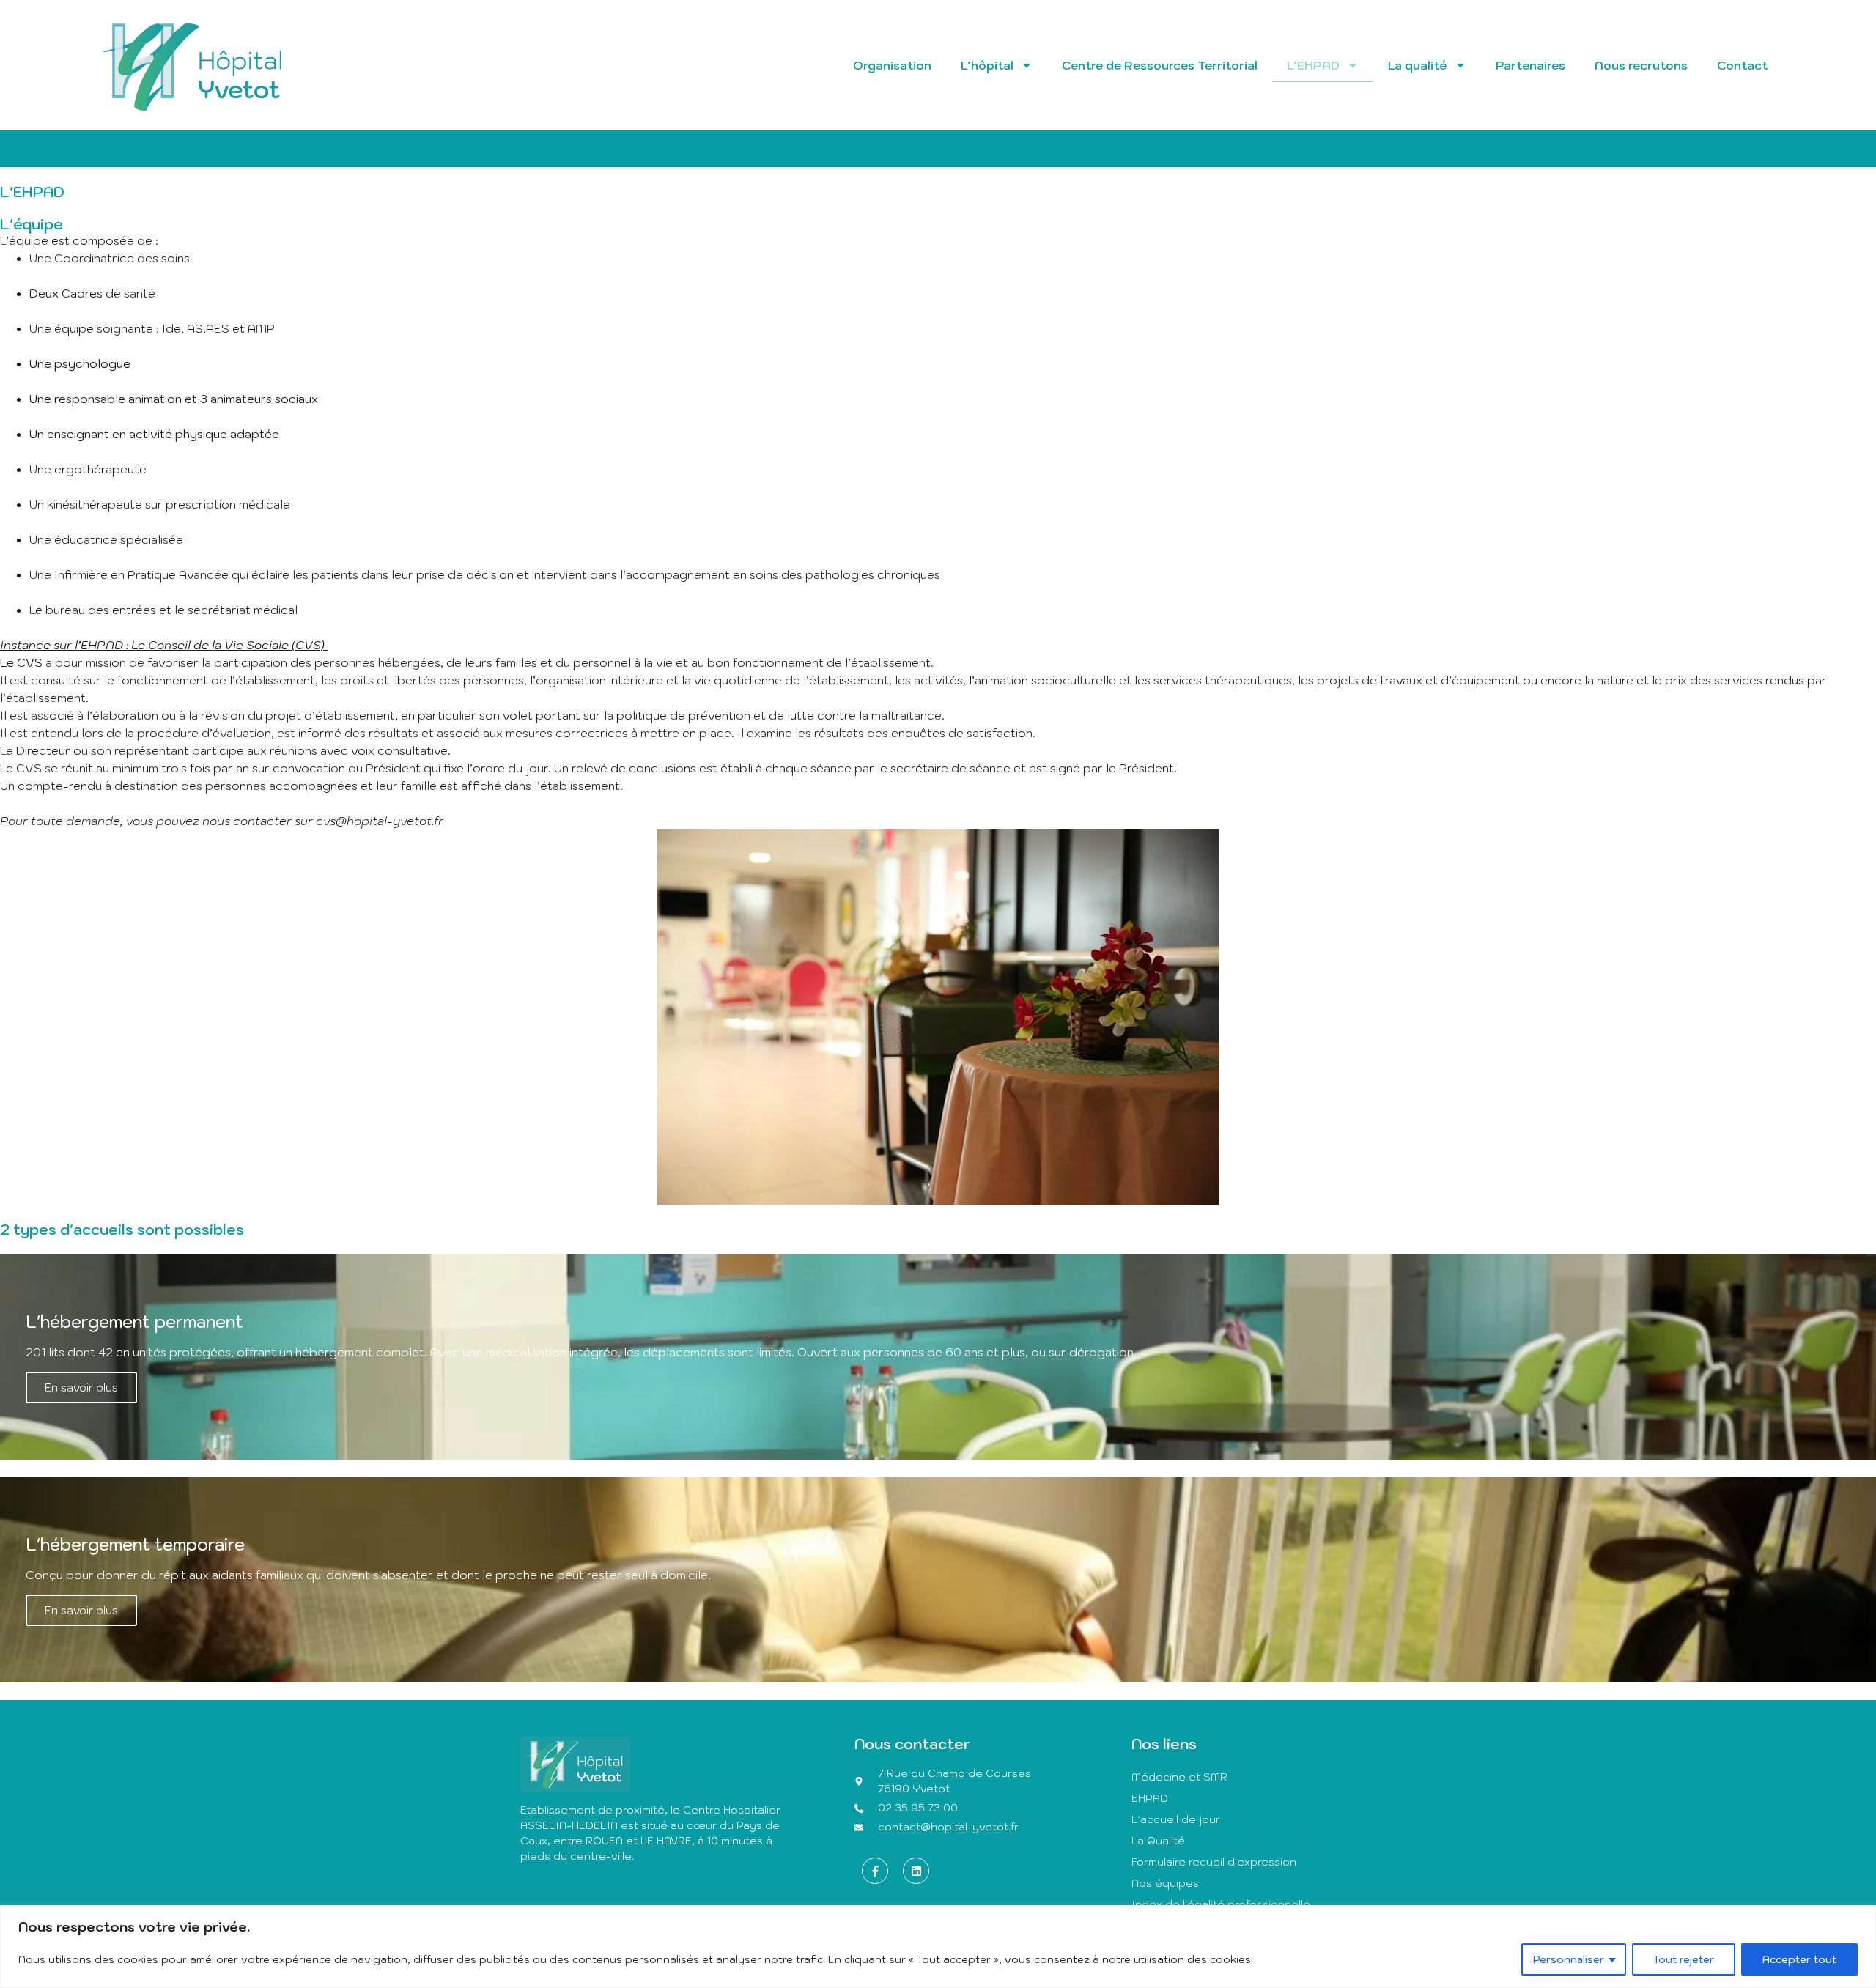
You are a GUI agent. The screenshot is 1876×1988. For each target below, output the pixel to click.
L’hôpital (987, 65)
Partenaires (1530, 65)
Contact (1742, 65)
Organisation (892, 65)
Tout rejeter (1684, 1959)
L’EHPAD (1313, 65)
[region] (938, 1947)
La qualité (1418, 65)
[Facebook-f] (875, 1871)
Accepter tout (1799, 1959)
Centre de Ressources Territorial (1160, 65)
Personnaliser (1569, 1959)
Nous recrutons (1641, 65)
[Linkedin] (916, 1871)
